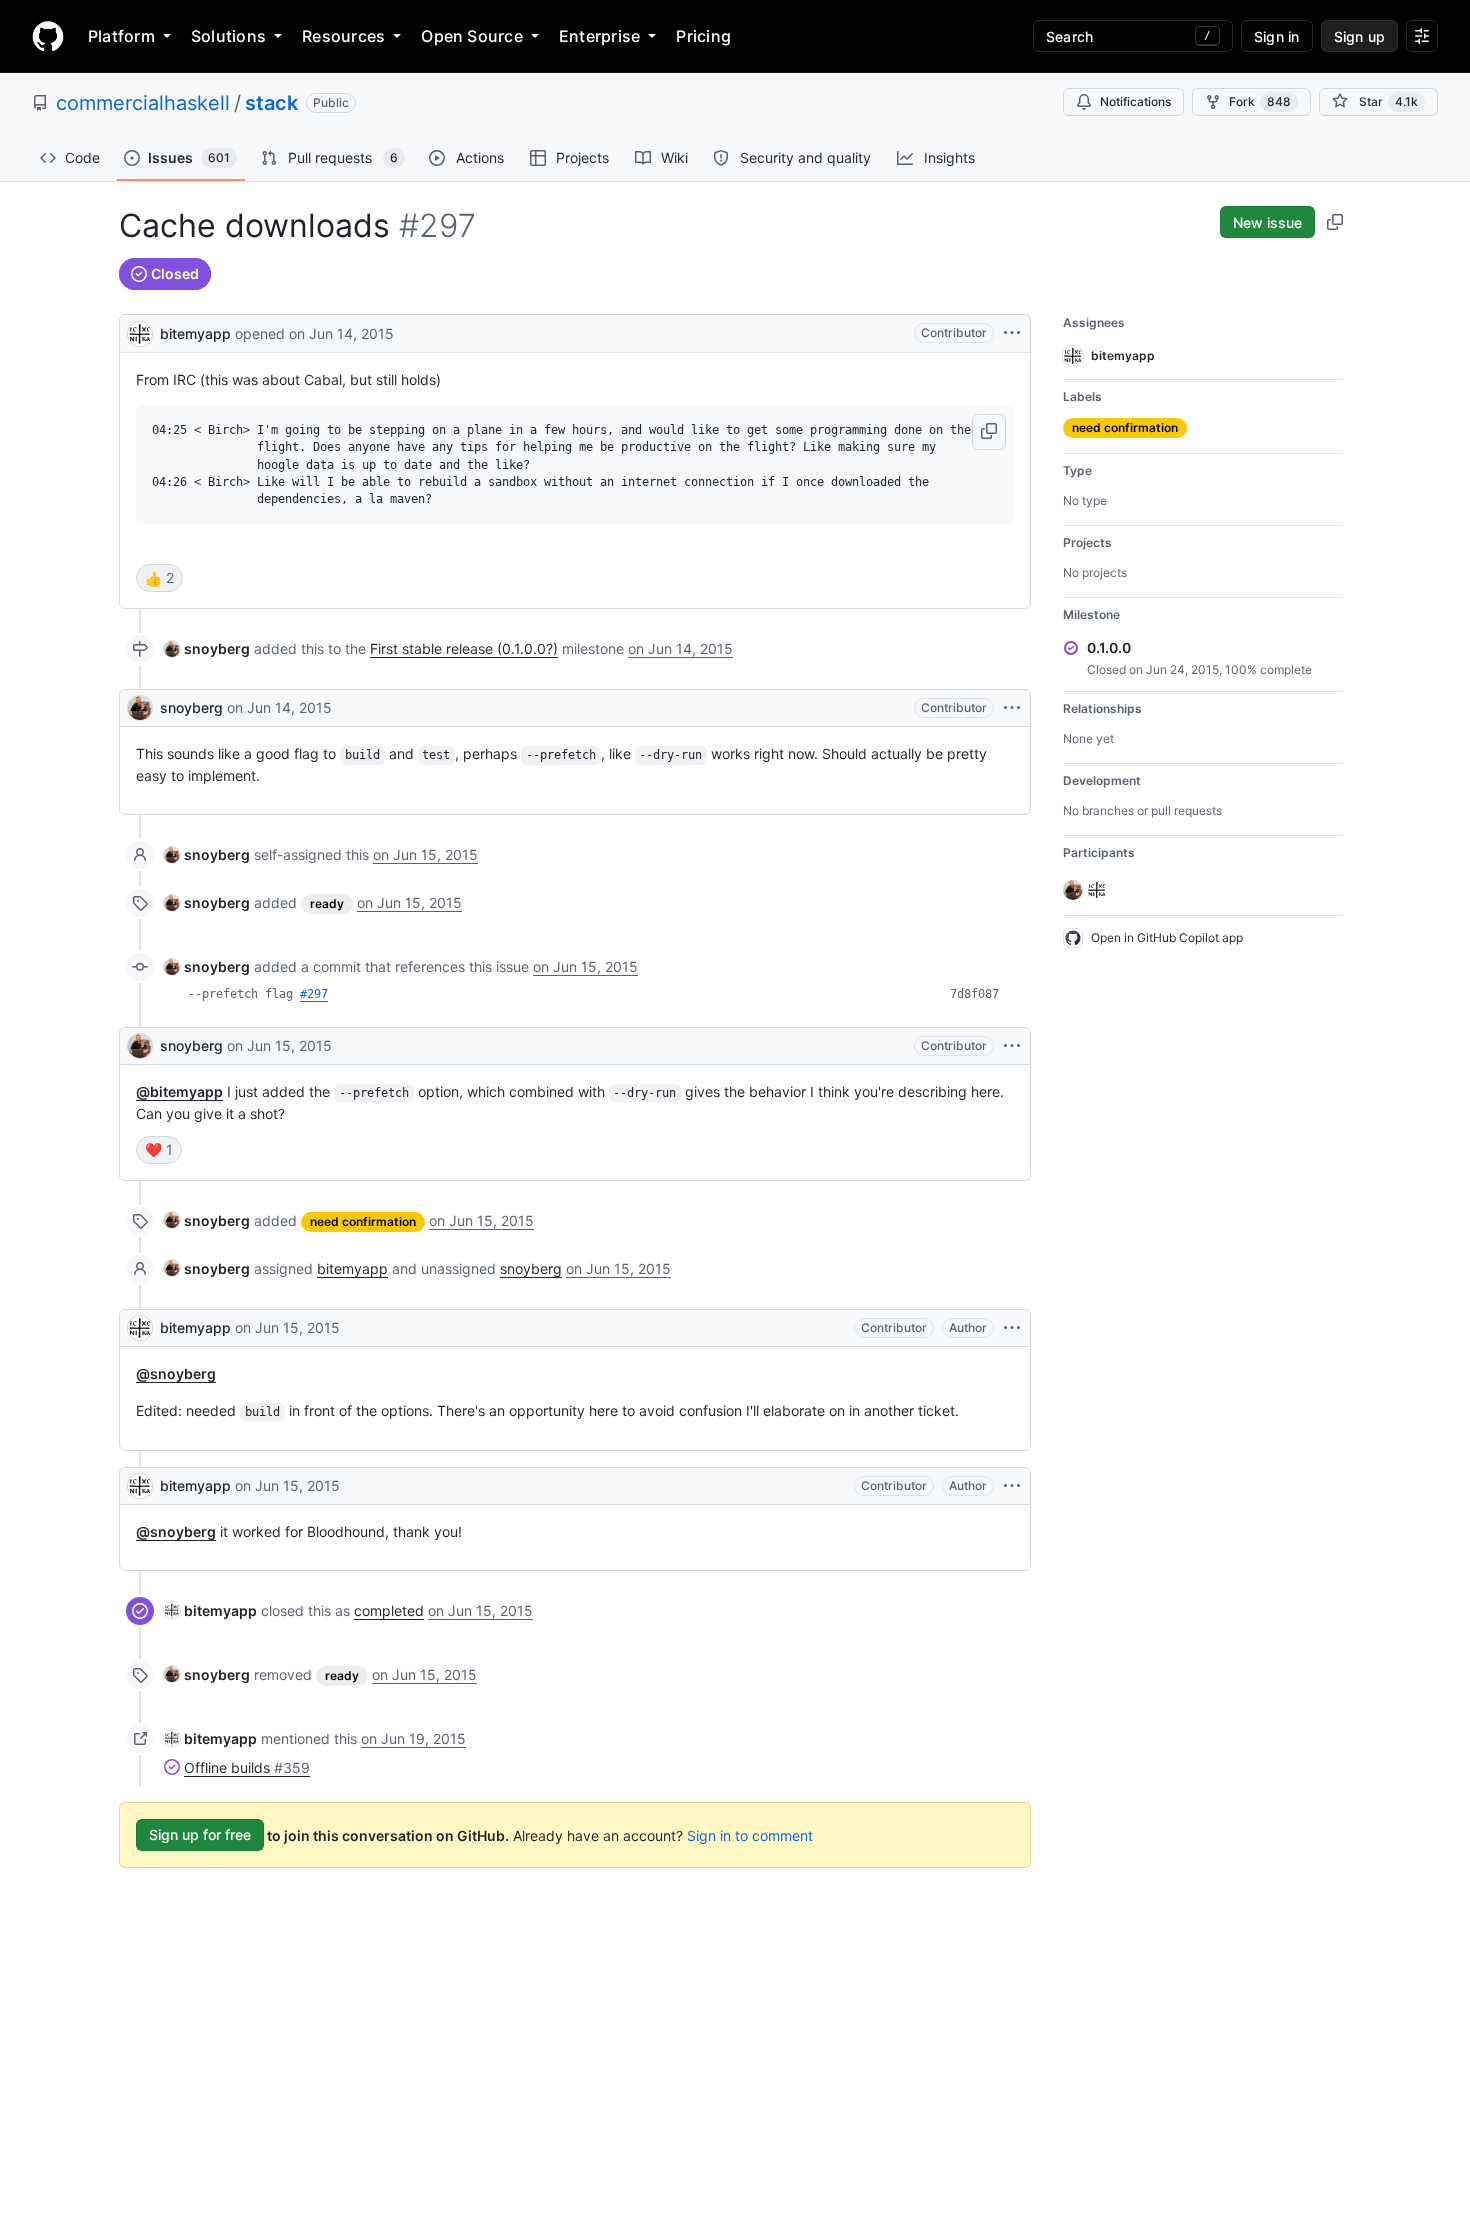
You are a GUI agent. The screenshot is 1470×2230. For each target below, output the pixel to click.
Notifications (1135, 101)
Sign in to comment (750, 1834)
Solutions (228, 36)
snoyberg (191, 707)
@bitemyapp (179, 1091)
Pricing (703, 36)
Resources (343, 36)
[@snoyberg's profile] (140, 708)
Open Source (472, 36)
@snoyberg (176, 1373)
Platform (121, 36)
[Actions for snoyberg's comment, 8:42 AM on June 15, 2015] (1012, 1046)
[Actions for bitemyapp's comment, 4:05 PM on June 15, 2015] (1012, 1328)
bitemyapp (195, 333)
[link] (207, 648)
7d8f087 (974, 994)
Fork (1260, 101)
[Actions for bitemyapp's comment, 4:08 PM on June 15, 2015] (1012, 1486)
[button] (989, 432)
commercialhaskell (143, 103)
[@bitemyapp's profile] (140, 331)
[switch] (159, 578)
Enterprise (599, 36)
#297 (314, 994)
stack (271, 103)
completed (389, 1610)
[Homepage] (48, 36)
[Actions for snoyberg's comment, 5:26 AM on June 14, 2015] (1012, 708)
